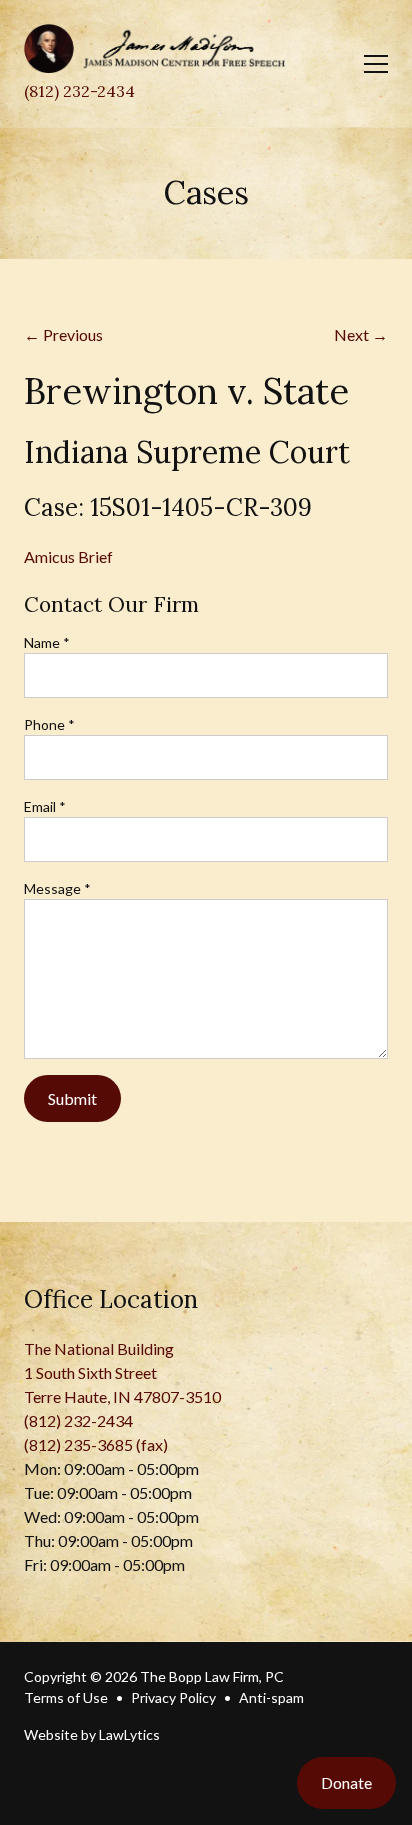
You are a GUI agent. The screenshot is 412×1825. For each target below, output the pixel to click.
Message (57, 888)
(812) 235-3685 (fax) (96, 1444)
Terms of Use (66, 1697)
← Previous (63, 334)
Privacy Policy (173, 1697)
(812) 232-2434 (79, 91)
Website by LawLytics (92, 1734)
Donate (346, 1782)
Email (45, 806)
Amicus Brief (68, 556)
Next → (361, 334)
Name (47, 642)
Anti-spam (271, 1697)
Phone (49, 724)
